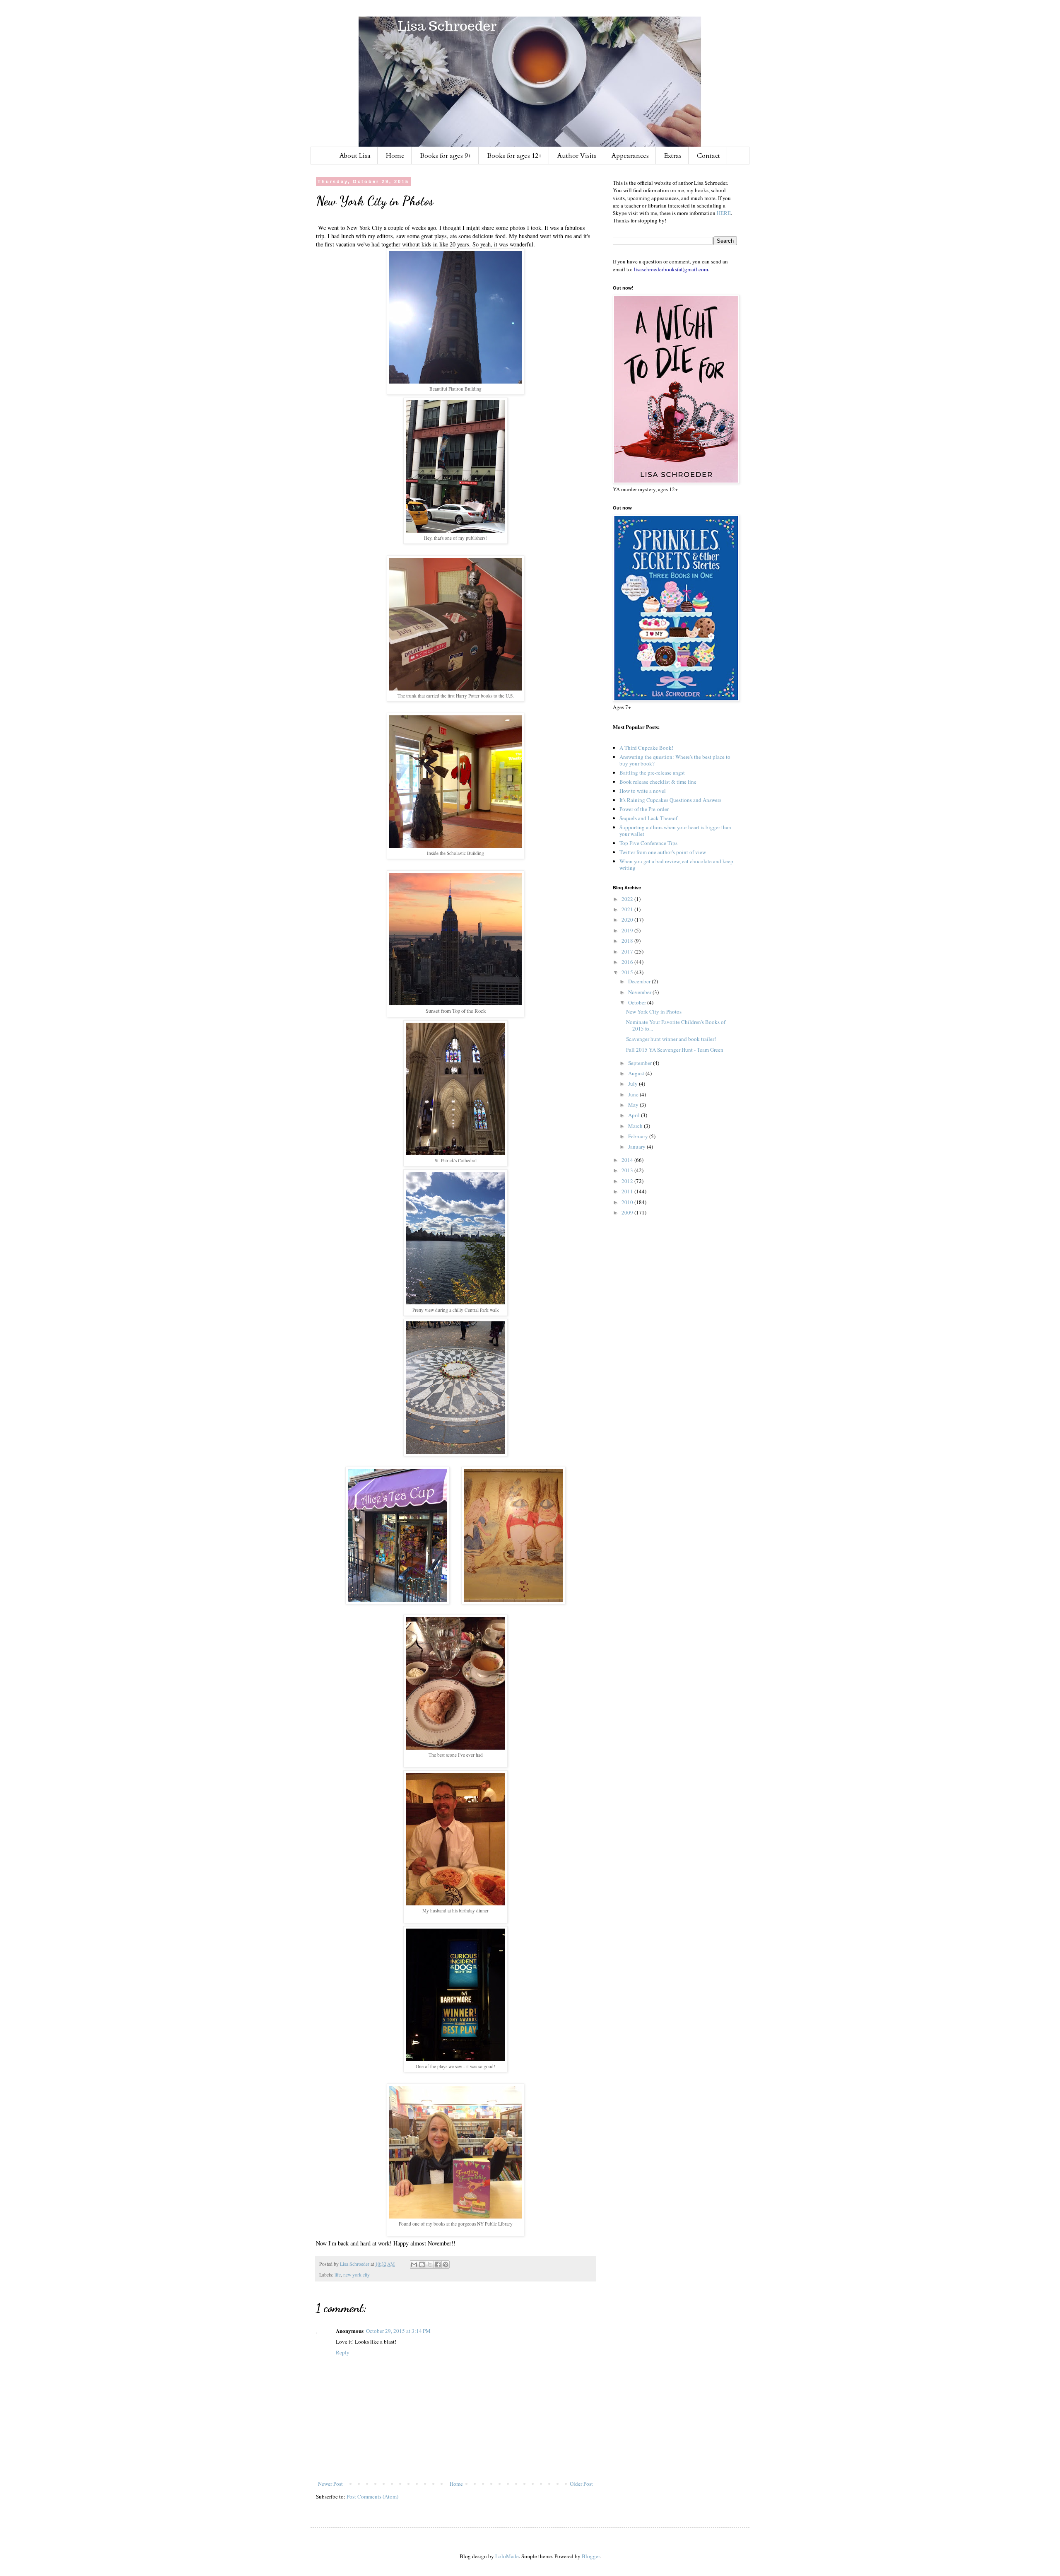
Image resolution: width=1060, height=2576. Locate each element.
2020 (628, 920)
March (636, 1126)
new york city (357, 2275)
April (635, 1115)
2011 (628, 1191)
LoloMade (507, 2556)
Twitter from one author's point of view (663, 852)
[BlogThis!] (422, 2265)
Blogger (591, 2556)
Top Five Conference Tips (648, 843)
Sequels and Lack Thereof (648, 818)
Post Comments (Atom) (372, 2496)
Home (395, 156)
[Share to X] (430, 2265)
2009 (628, 1212)
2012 (628, 1181)
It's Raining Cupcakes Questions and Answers (670, 800)
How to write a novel (643, 791)
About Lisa (355, 156)
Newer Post (330, 2484)
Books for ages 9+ (446, 156)
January (637, 1147)
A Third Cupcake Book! (646, 748)
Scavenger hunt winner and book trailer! (671, 1039)
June (634, 1094)
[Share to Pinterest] (446, 2265)
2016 (628, 962)
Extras (673, 156)
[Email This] (414, 2265)
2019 (628, 930)
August (637, 1073)
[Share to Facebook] (438, 2265)
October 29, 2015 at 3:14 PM (398, 2331)
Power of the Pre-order (644, 809)
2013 (628, 1170)
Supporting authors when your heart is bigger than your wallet (675, 831)
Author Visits (577, 156)
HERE (724, 213)
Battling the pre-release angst (652, 773)
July (634, 1084)
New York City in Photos (654, 1012)
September (641, 1063)
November (640, 992)
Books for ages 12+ (514, 156)
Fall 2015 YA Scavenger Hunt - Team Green (675, 1050)
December (640, 981)
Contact (708, 156)
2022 (628, 899)
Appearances (630, 156)
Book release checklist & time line (658, 782)
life (338, 2275)
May (634, 1105)
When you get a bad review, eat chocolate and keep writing (676, 864)
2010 (628, 1202)
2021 (628, 909)
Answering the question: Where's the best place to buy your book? (675, 760)
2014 (628, 1160)
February (639, 1136)
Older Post (581, 2484)
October (638, 1002)
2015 (628, 972)
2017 (628, 951)
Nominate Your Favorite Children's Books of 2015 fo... (676, 1025)
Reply (343, 2352)
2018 (628, 941)
